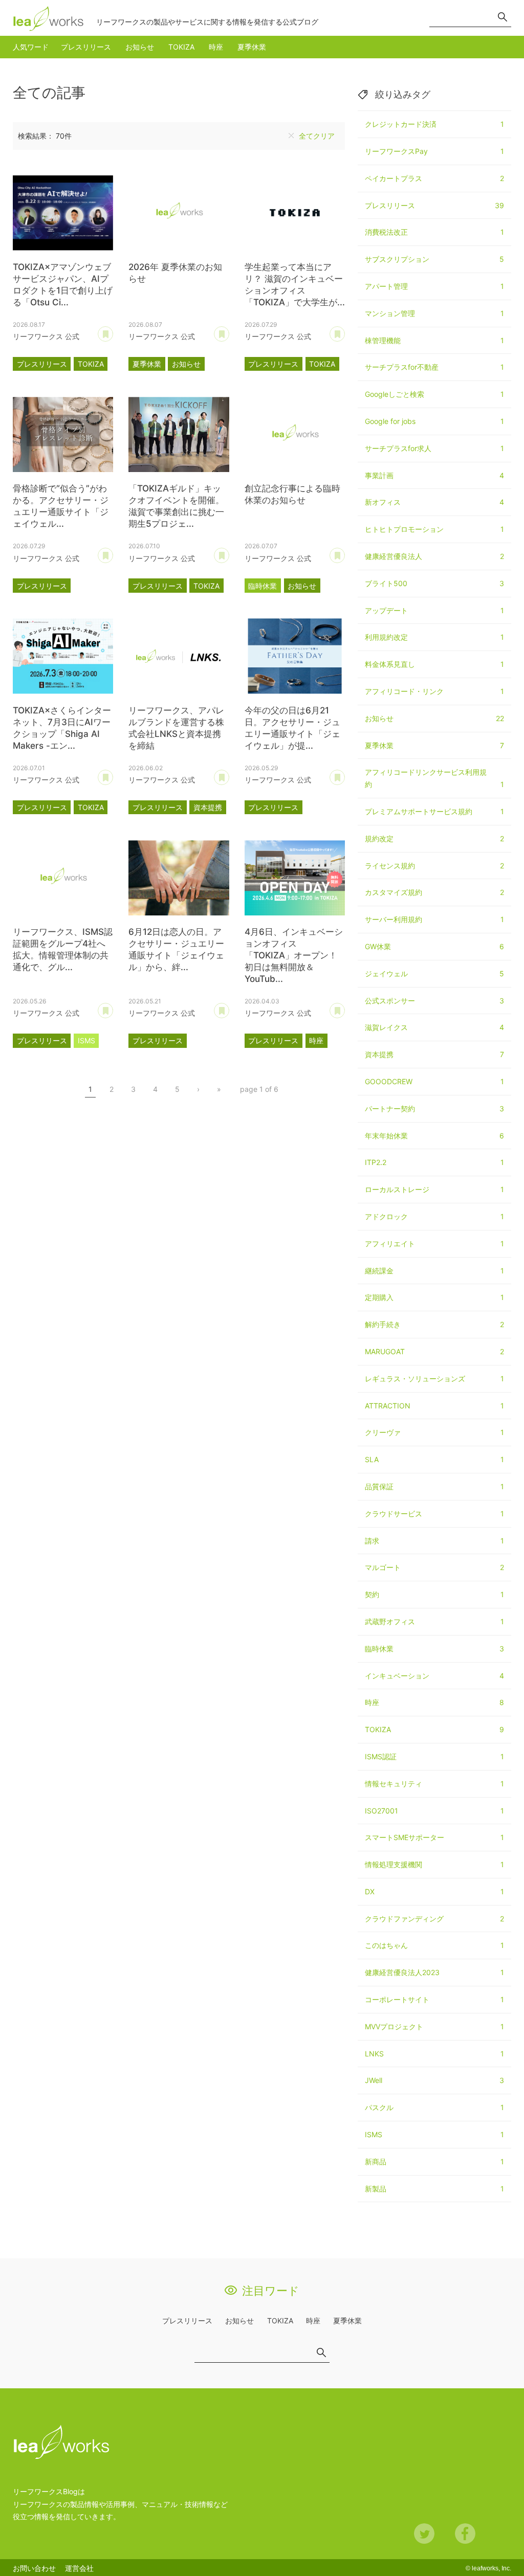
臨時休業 (263, 586)
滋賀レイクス (434, 1027)
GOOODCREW (434, 1081)
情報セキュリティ (434, 1784)
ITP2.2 (434, 1162)
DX (434, 1891)
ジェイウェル (434, 973)
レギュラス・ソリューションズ (434, 1379)
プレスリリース (86, 47)
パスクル (434, 2107)
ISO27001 (434, 1811)
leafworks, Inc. (492, 2568)
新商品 (434, 2161)
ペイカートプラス (434, 178)
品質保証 (434, 1486)
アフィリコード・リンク (434, 691)
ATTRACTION (434, 1406)
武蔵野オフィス (434, 1621)
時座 (216, 47)
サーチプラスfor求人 (434, 448)
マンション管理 (434, 313)
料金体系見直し (434, 664)
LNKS (434, 2054)
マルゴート (434, 1567)
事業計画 (434, 475)
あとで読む (113, 330)
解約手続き (434, 1324)
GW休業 (434, 946)
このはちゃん (434, 1945)
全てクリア (317, 136)
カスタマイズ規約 (434, 892)
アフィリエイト (434, 1244)
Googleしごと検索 (434, 394)
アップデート (434, 610)
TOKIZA (181, 47)
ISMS (86, 1040)
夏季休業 (252, 47)
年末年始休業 (434, 1136)
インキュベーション (434, 1676)
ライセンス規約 (434, 866)
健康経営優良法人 (434, 556)
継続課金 (434, 1271)
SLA (434, 1459)
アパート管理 (434, 286)
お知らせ (140, 47)
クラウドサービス (434, 1514)
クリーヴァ (434, 1432)
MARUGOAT (434, 1351)
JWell (434, 2080)
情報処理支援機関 (434, 1864)
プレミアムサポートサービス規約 (434, 811)
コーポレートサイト (434, 1999)
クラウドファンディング (434, 1919)
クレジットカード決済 (434, 124)
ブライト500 (434, 583)
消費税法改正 (434, 232)
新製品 (434, 2189)
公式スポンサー (434, 1001)
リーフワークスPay (434, 151)
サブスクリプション (434, 259)
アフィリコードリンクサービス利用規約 (434, 778)
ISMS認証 (434, 1756)
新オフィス (434, 502)
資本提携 (208, 807)
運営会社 (79, 2568)
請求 (434, 1541)
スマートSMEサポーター (434, 1837)
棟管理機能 (434, 340)
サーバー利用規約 (434, 919)
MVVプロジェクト (434, 2026)
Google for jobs (434, 421)
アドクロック (434, 1216)
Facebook (465, 2534)
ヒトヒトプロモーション (434, 529)
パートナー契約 (434, 1108)
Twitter (424, 2534)
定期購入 (434, 1297)
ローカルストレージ (434, 1189)
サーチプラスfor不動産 (434, 367)
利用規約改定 (434, 637)
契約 (434, 1594)
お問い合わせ (34, 2568)
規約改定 (434, 838)
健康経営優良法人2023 (434, 1972)
